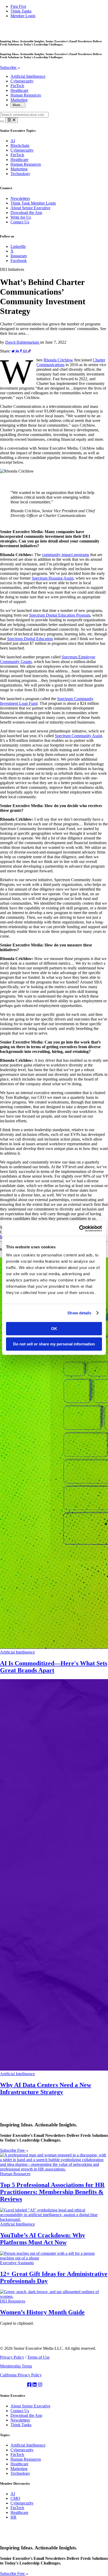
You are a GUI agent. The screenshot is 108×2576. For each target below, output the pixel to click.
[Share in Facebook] (21, 351)
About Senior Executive (30, 208)
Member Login (23, 16)
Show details (79, 1313)
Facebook (19, 261)
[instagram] (40, 2385)
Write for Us (21, 217)
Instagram (19, 256)
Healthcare (19, 90)
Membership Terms (16, 2366)
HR (13, 2517)
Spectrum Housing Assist (53, 578)
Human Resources (26, 95)
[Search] (2, 121)
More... (18, 105)
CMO (15, 2498)
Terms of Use (38, 2357)
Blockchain (20, 145)
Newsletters (20, 198)
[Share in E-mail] (25, 351)
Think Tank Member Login (33, 203)
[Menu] (12, 120)
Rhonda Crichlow (58, 360)
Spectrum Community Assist (78, 736)
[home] (23, 31)
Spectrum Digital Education (30, 639)
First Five (18, 6)
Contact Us (20, 222)
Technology (20, 174)
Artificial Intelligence (28, 76)
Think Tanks (21, 11)
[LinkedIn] (35, 2385)
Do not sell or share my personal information (54, 1344)
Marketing (19, 100)
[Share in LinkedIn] (18, 351)
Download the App (26, 213)
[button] (54, 120)
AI (13, 141)
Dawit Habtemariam (23, 342)
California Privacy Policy (21, 2375)
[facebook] (30, 2385)
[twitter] (14, 2385)
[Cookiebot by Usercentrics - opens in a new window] (79, 1229)
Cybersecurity (22, 81)
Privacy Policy (12, 2357)
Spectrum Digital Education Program (60, 615)
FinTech (17, 86)
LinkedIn (18, 246)
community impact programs (66, 555)
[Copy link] (29, 351)
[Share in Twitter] (14, 351)
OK (54, 1329)
